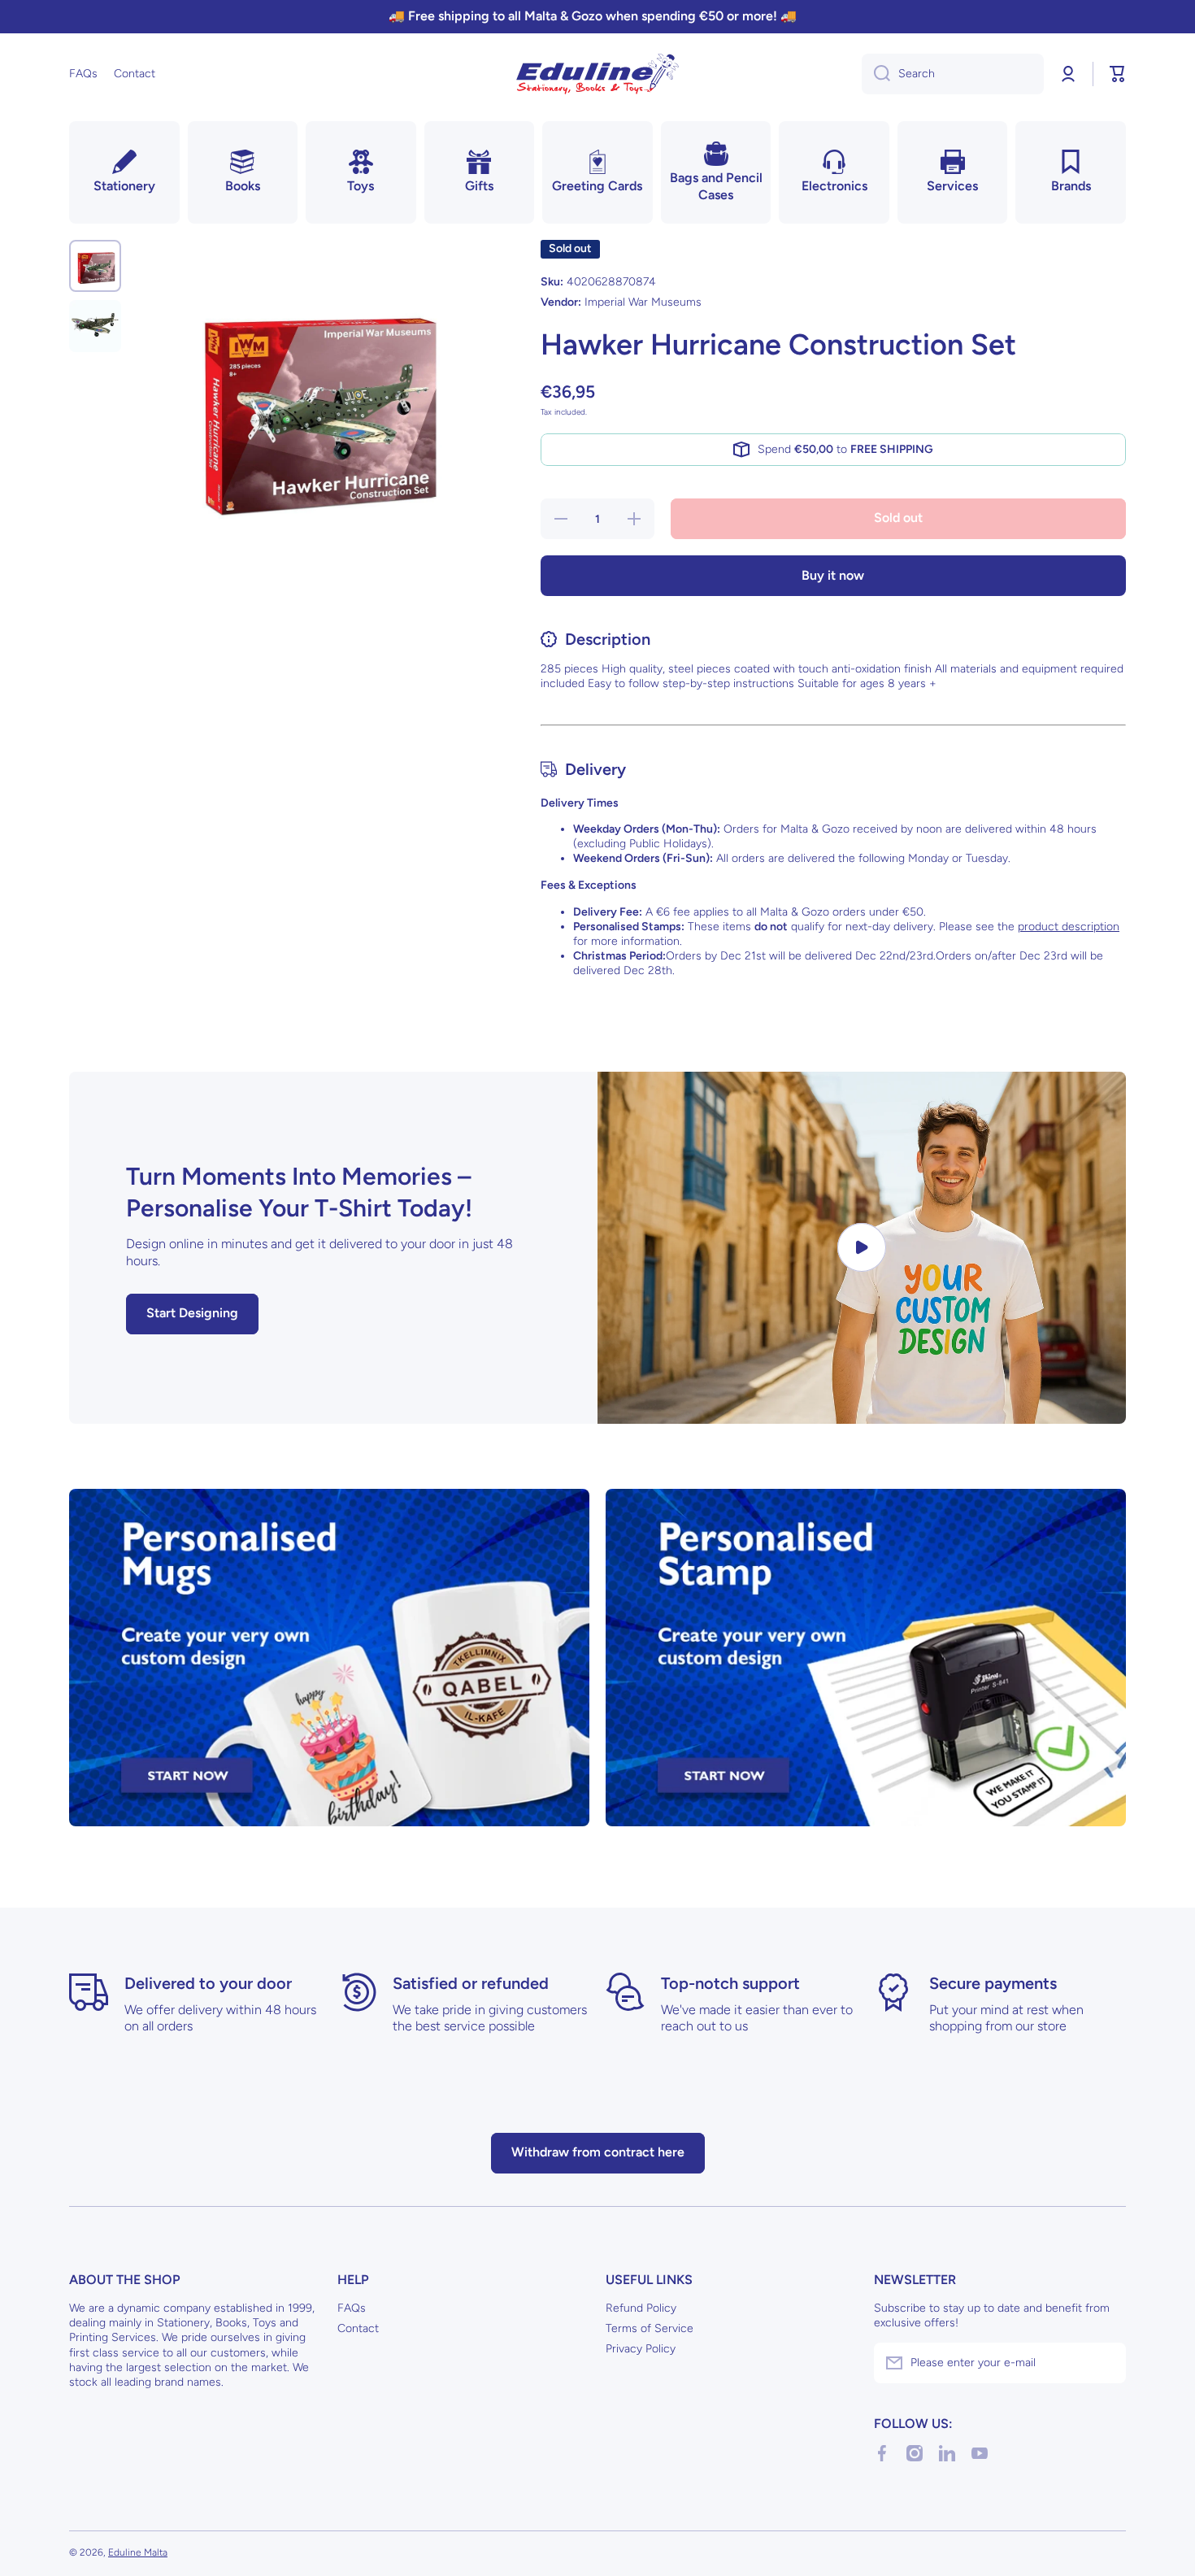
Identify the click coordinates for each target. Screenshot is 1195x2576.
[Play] (862, 1248)
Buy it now (833, 575)
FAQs (352, 2308)
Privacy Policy (641, 2349)
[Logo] (597, 74)
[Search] (876, 74)
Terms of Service (650, 2328)
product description (1069, 927)
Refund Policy (641, 2308)
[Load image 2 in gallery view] (95, 326)
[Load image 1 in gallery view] (95, 266)
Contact (358, 2328)
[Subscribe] (1106, 2363)
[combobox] (953, 74)
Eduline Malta (138, 2552)
